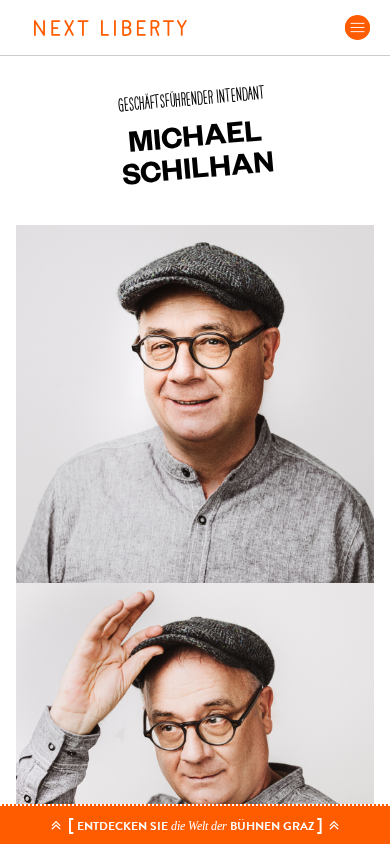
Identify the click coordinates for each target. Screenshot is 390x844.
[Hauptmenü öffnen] (357, 27)
